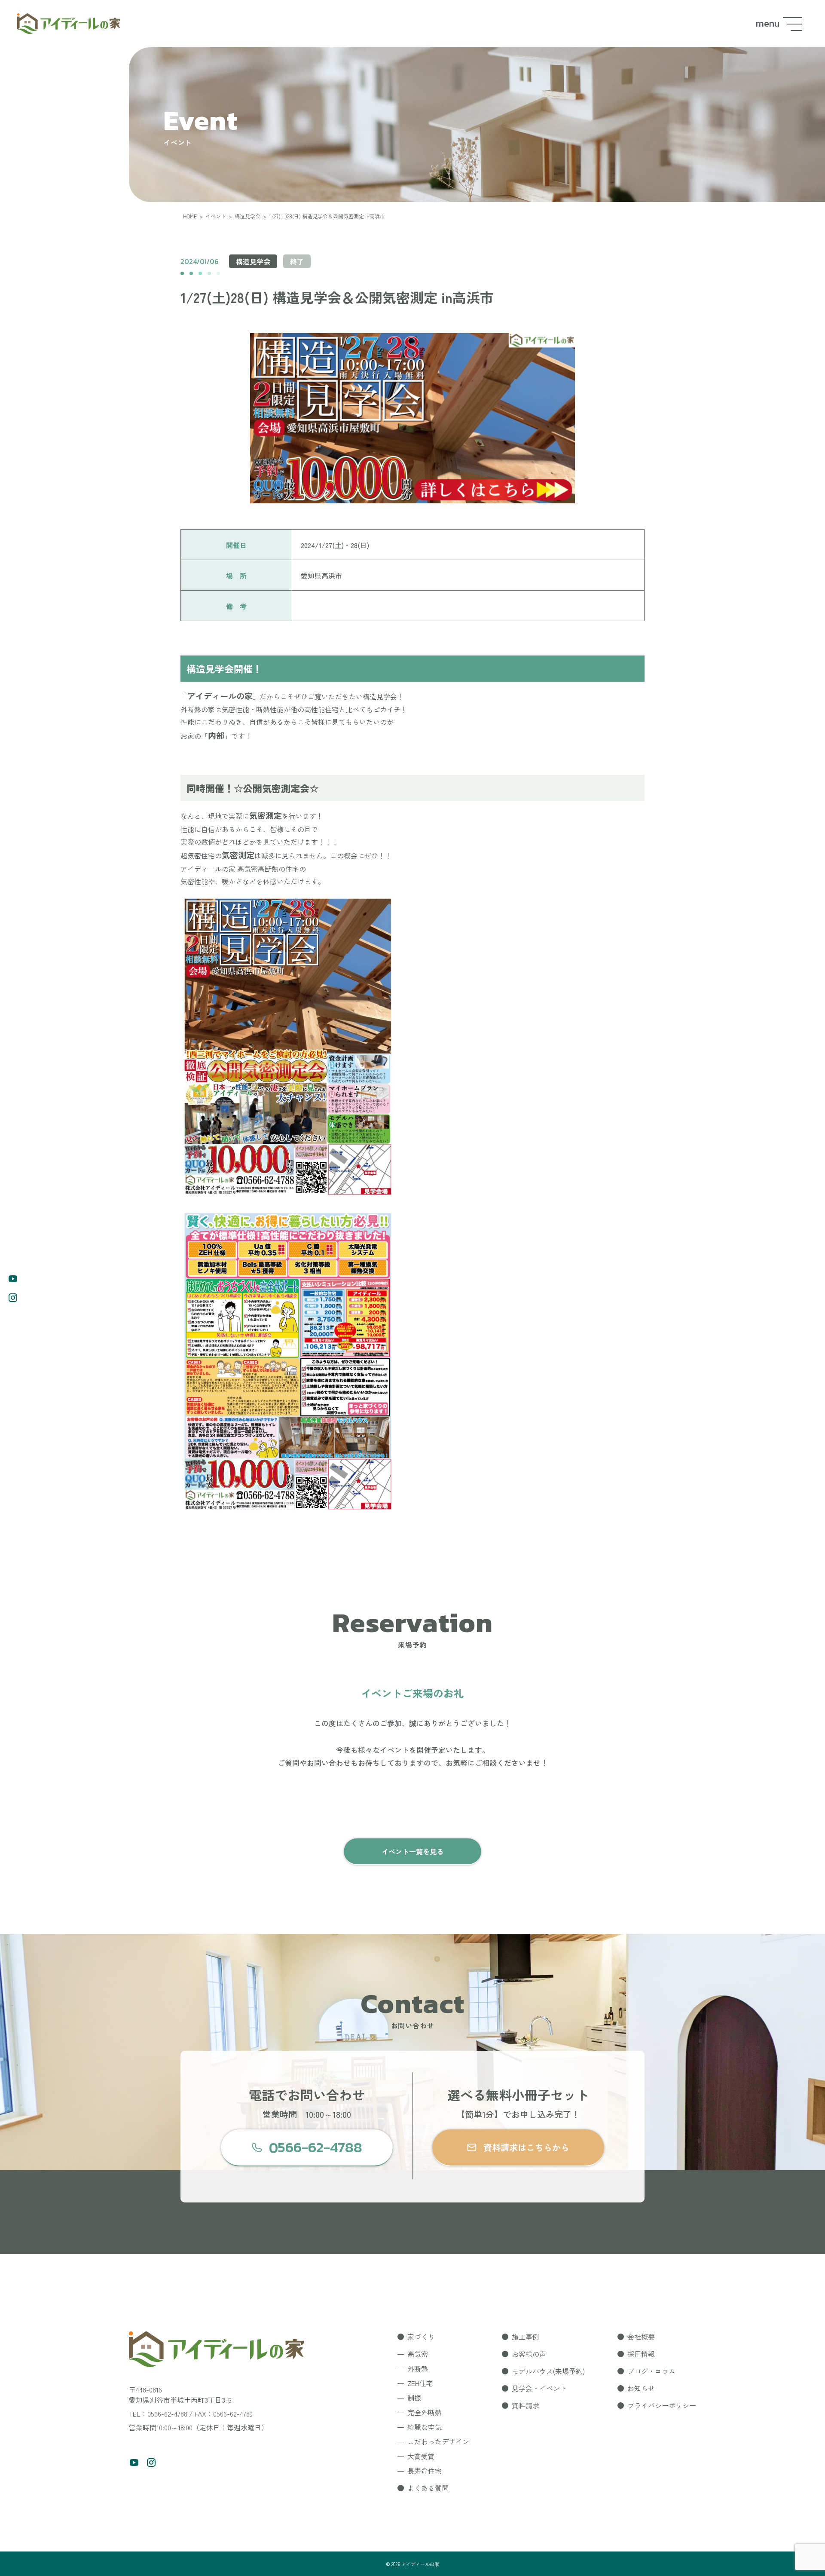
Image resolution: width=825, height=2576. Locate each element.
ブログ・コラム (651, 2371)
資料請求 (526, 2405)
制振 (414, 2398)
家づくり (421, 2337)
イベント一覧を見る (412, 1851)
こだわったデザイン (438, 2441)
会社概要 (641, 2337)
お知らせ (641, 2388)
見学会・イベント (539, 2388)
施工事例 (526, 2337)
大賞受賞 (421, 2456)
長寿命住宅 (425, 2471)
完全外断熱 (425, 2412)
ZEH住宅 (420, 2383)
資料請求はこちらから (526, 2147)
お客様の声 (529, 2354)
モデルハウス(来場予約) (548, 2371)
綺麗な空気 (425, 2427)
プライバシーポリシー (662, 2405)
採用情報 (641, 2354)
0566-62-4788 (316, 2147)
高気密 (418, 2354)
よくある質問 (428, 2488)
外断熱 (418, 2368)
